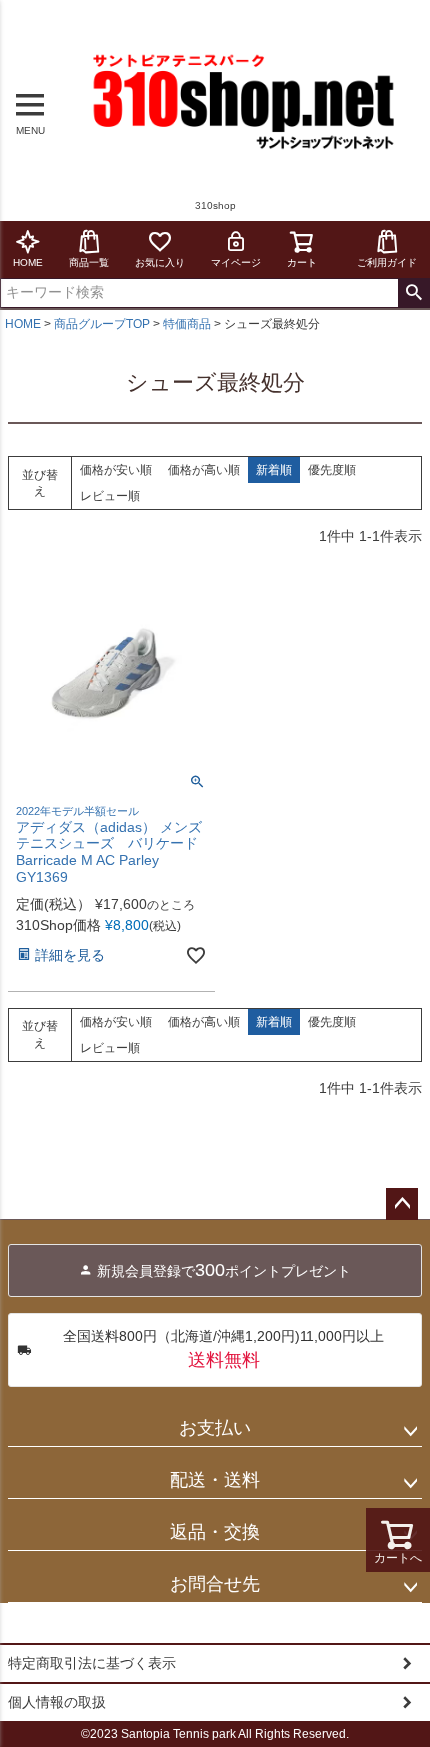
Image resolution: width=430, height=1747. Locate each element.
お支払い (215, 1428)
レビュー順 (110, 496)
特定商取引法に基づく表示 (92, 1663)
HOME (28, 262)
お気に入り (160, 262)
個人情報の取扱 (57, 1702)
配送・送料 (215, 1480)
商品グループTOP (102, 324)
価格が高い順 (204, 470)
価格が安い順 (116, 470)
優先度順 (332, 470)
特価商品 (187, 324)
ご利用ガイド (387, 262)
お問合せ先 (215, 1584)
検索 (413, 293)
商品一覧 (89, 262)
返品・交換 (215, 1532)
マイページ (236, 262)
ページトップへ (402, 1204)
